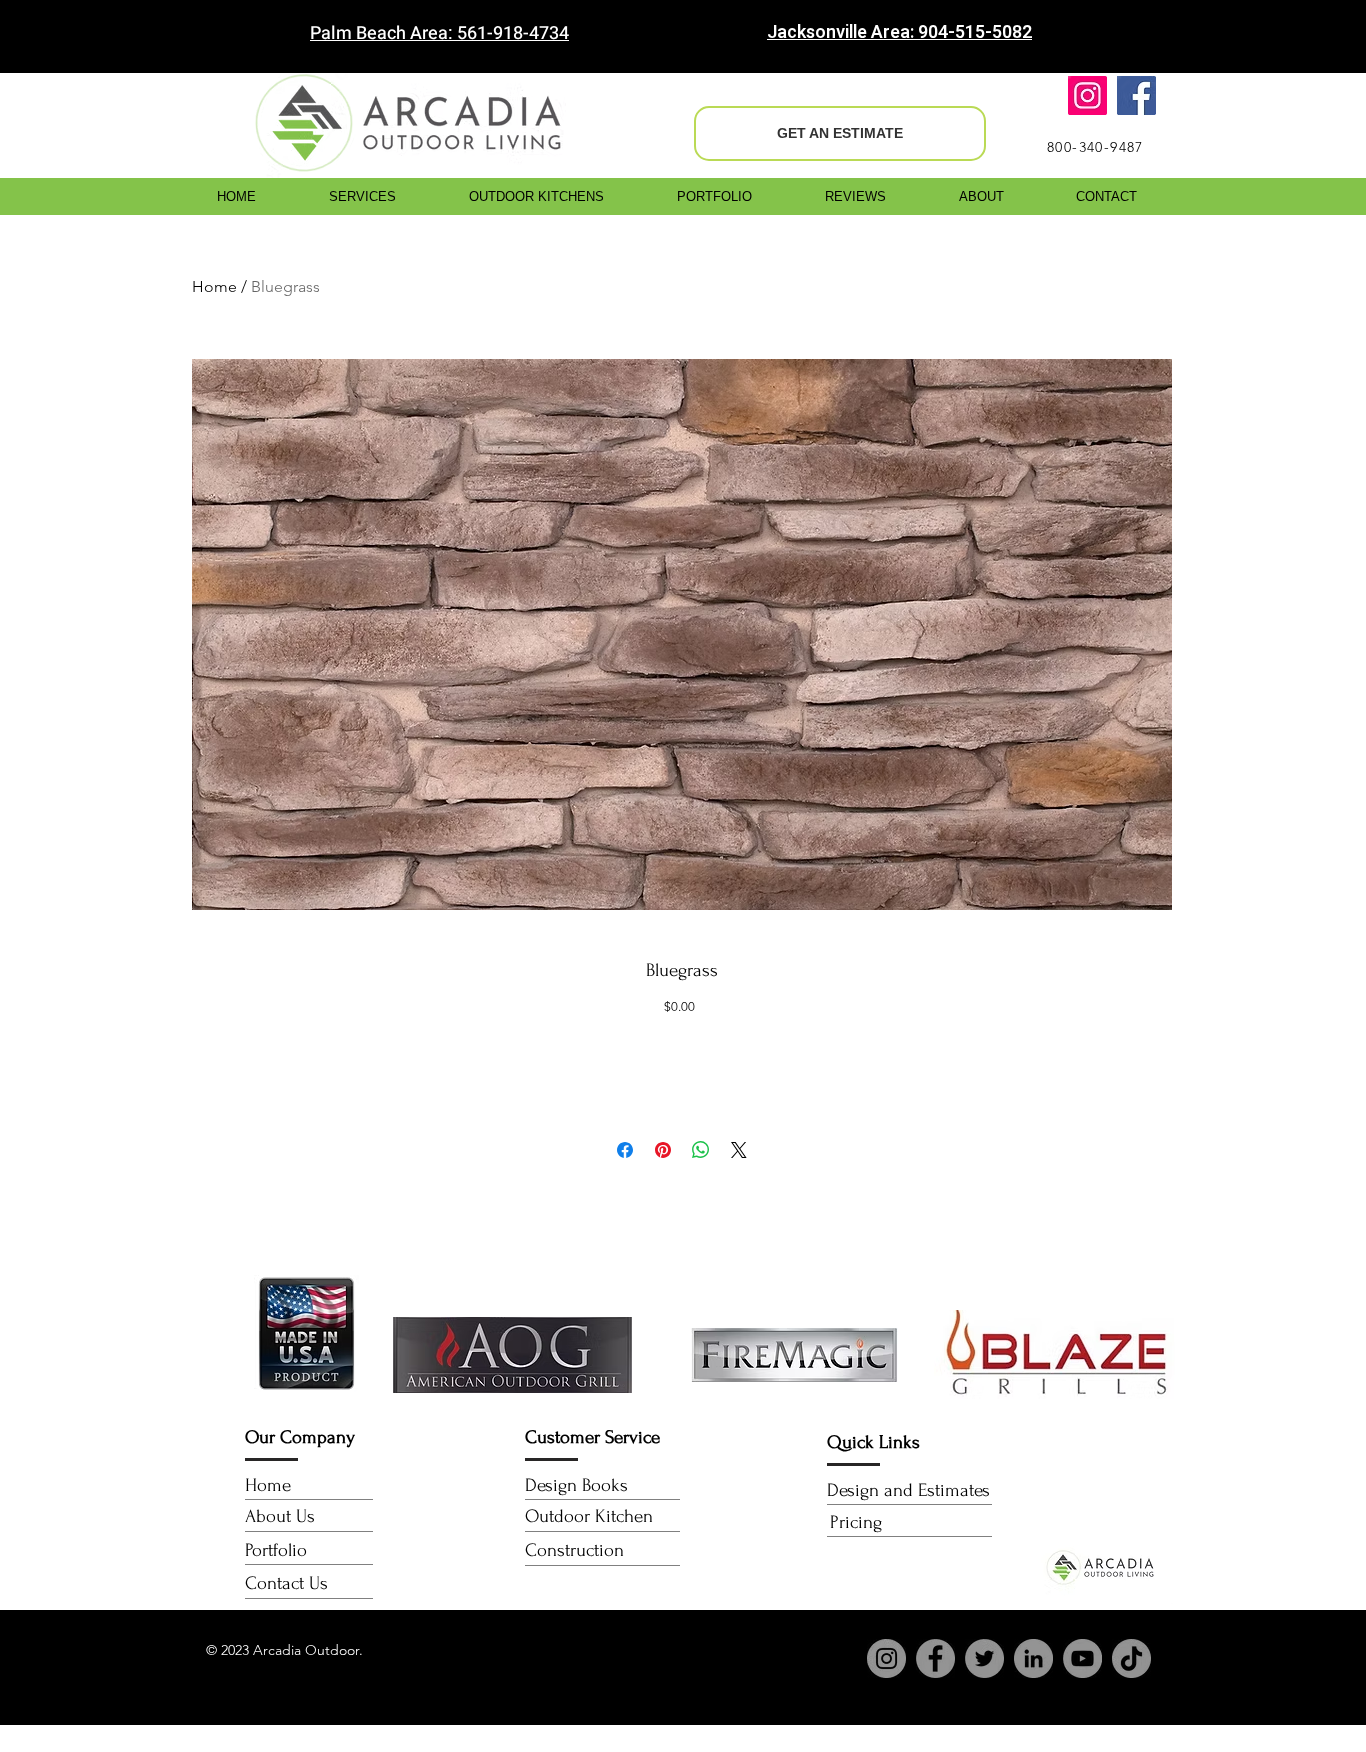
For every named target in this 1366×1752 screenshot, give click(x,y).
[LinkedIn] (1033, 1658)
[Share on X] (739, 1150)
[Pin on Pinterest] (663, 1150)
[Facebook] (1136, 95)
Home (214, 286)
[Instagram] (1087, 95)
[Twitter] (984, 1658)
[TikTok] (1131, 1658)
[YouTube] (1082, 1658)
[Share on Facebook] (625, 1150)
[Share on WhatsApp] (701, 1150)
